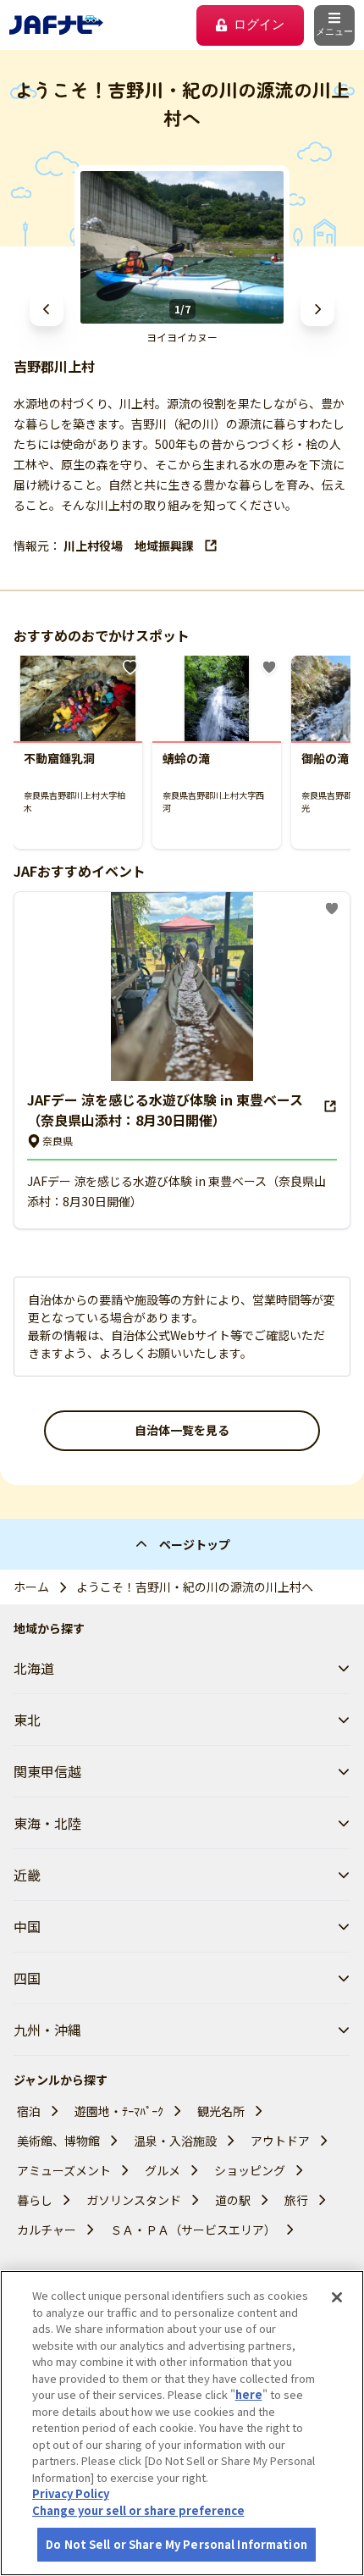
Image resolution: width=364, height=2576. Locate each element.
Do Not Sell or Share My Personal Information (176, 2544)
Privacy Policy (71, 2493)
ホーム (31, 1587)
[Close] (337, 2297)
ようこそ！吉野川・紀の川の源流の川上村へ (195, 1587)
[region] (182, 2423)
